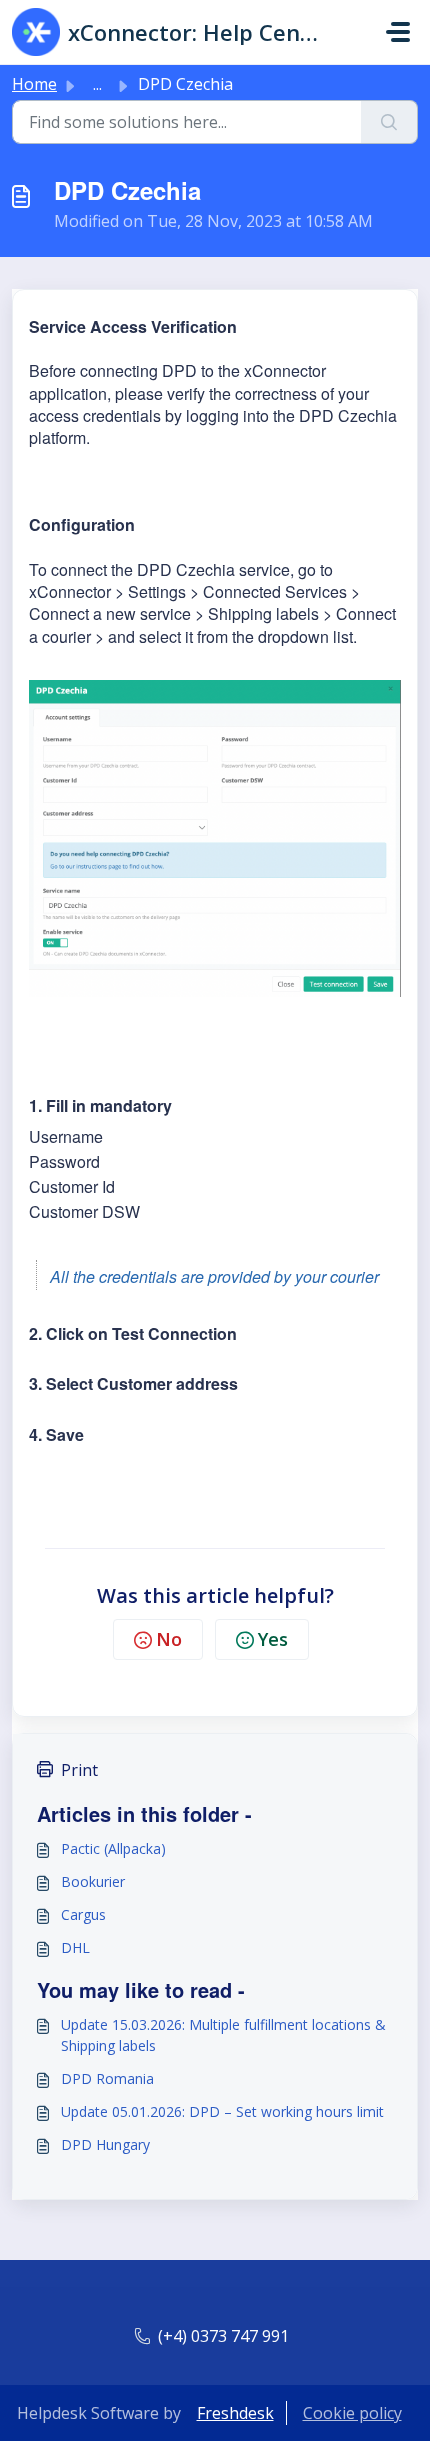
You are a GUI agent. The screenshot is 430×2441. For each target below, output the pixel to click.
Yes (273, 1639)
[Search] (389, 122)
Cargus (83, 1914)
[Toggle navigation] (398, 32)
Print (79, 1770)
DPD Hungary (105, 2144)
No (169, 1639)
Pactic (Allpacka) (113, 1848)
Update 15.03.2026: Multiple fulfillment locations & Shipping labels (223, 2035)
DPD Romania (107, 2078)
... (97, 84)
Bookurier (93, 1881)
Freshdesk (235, 2413)
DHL (75, 1947)
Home (34, 84)
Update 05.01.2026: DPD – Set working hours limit (222, 2111)
